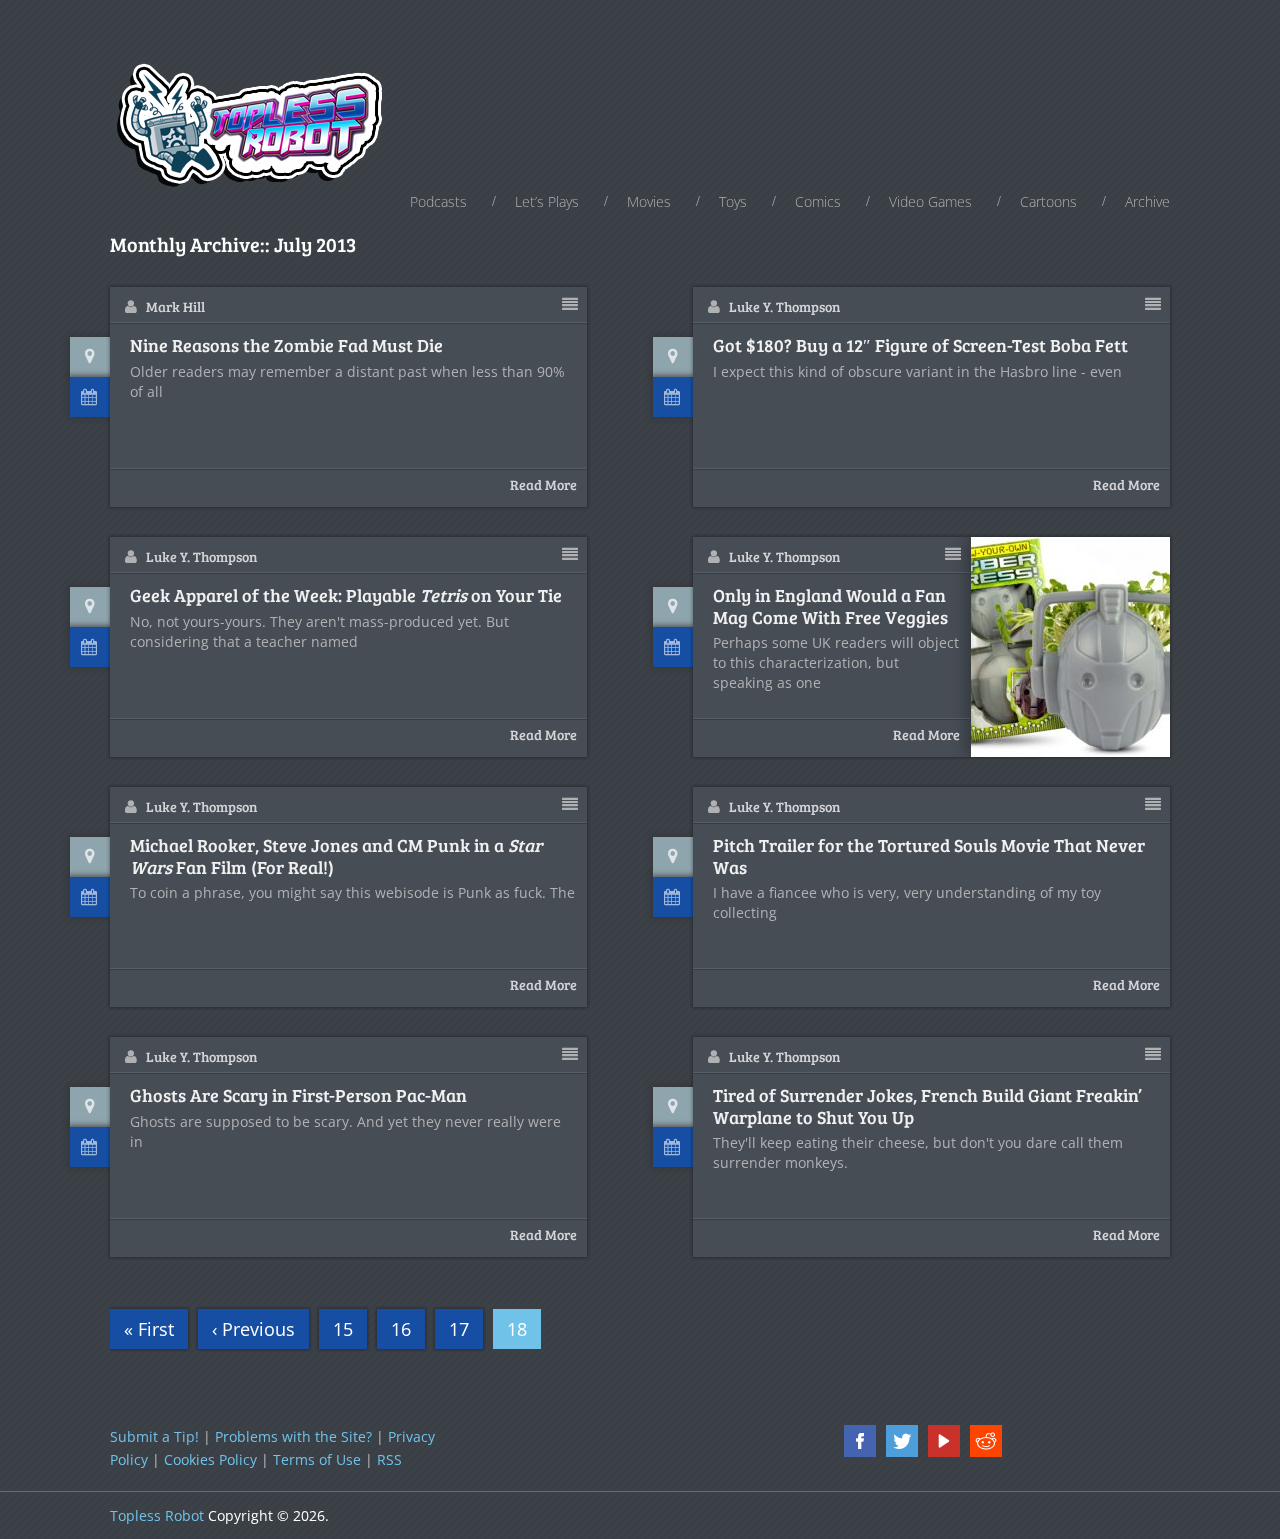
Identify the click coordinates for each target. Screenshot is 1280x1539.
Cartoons (1048, 201)
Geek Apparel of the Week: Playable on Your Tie (346, 596)
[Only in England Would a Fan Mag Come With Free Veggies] (1071, 647)
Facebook (860, 1441)
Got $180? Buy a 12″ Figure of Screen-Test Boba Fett (920, 346)
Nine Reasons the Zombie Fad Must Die (286, 346)
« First (149, 1329)
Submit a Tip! (154, 1436)
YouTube (944, 1441)
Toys (733, 201)
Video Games (930, 201)
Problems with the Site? (293, 1436)
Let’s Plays (547, 201)
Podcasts (438, 201)
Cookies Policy (210, 1459)
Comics (818, 201)
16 (401, 1329)
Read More (543, 484)
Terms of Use (317, 1459)
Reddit (986, 1441)
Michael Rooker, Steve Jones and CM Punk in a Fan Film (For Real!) (336, 856)
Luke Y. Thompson (784, 306)
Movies (649, 201)
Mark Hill (175, 306)
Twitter (902, 1441)
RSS (389, 1459)
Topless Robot (157, 1515)
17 (459, 1329)
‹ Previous (253, 1329)
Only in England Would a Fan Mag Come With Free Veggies (830, 606)
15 (343, 1329)
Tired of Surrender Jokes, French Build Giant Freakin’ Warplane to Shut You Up (927, 1106)
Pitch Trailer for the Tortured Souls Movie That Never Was (929, 856)
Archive (1147, 201)
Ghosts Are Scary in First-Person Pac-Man (298, 1096)
